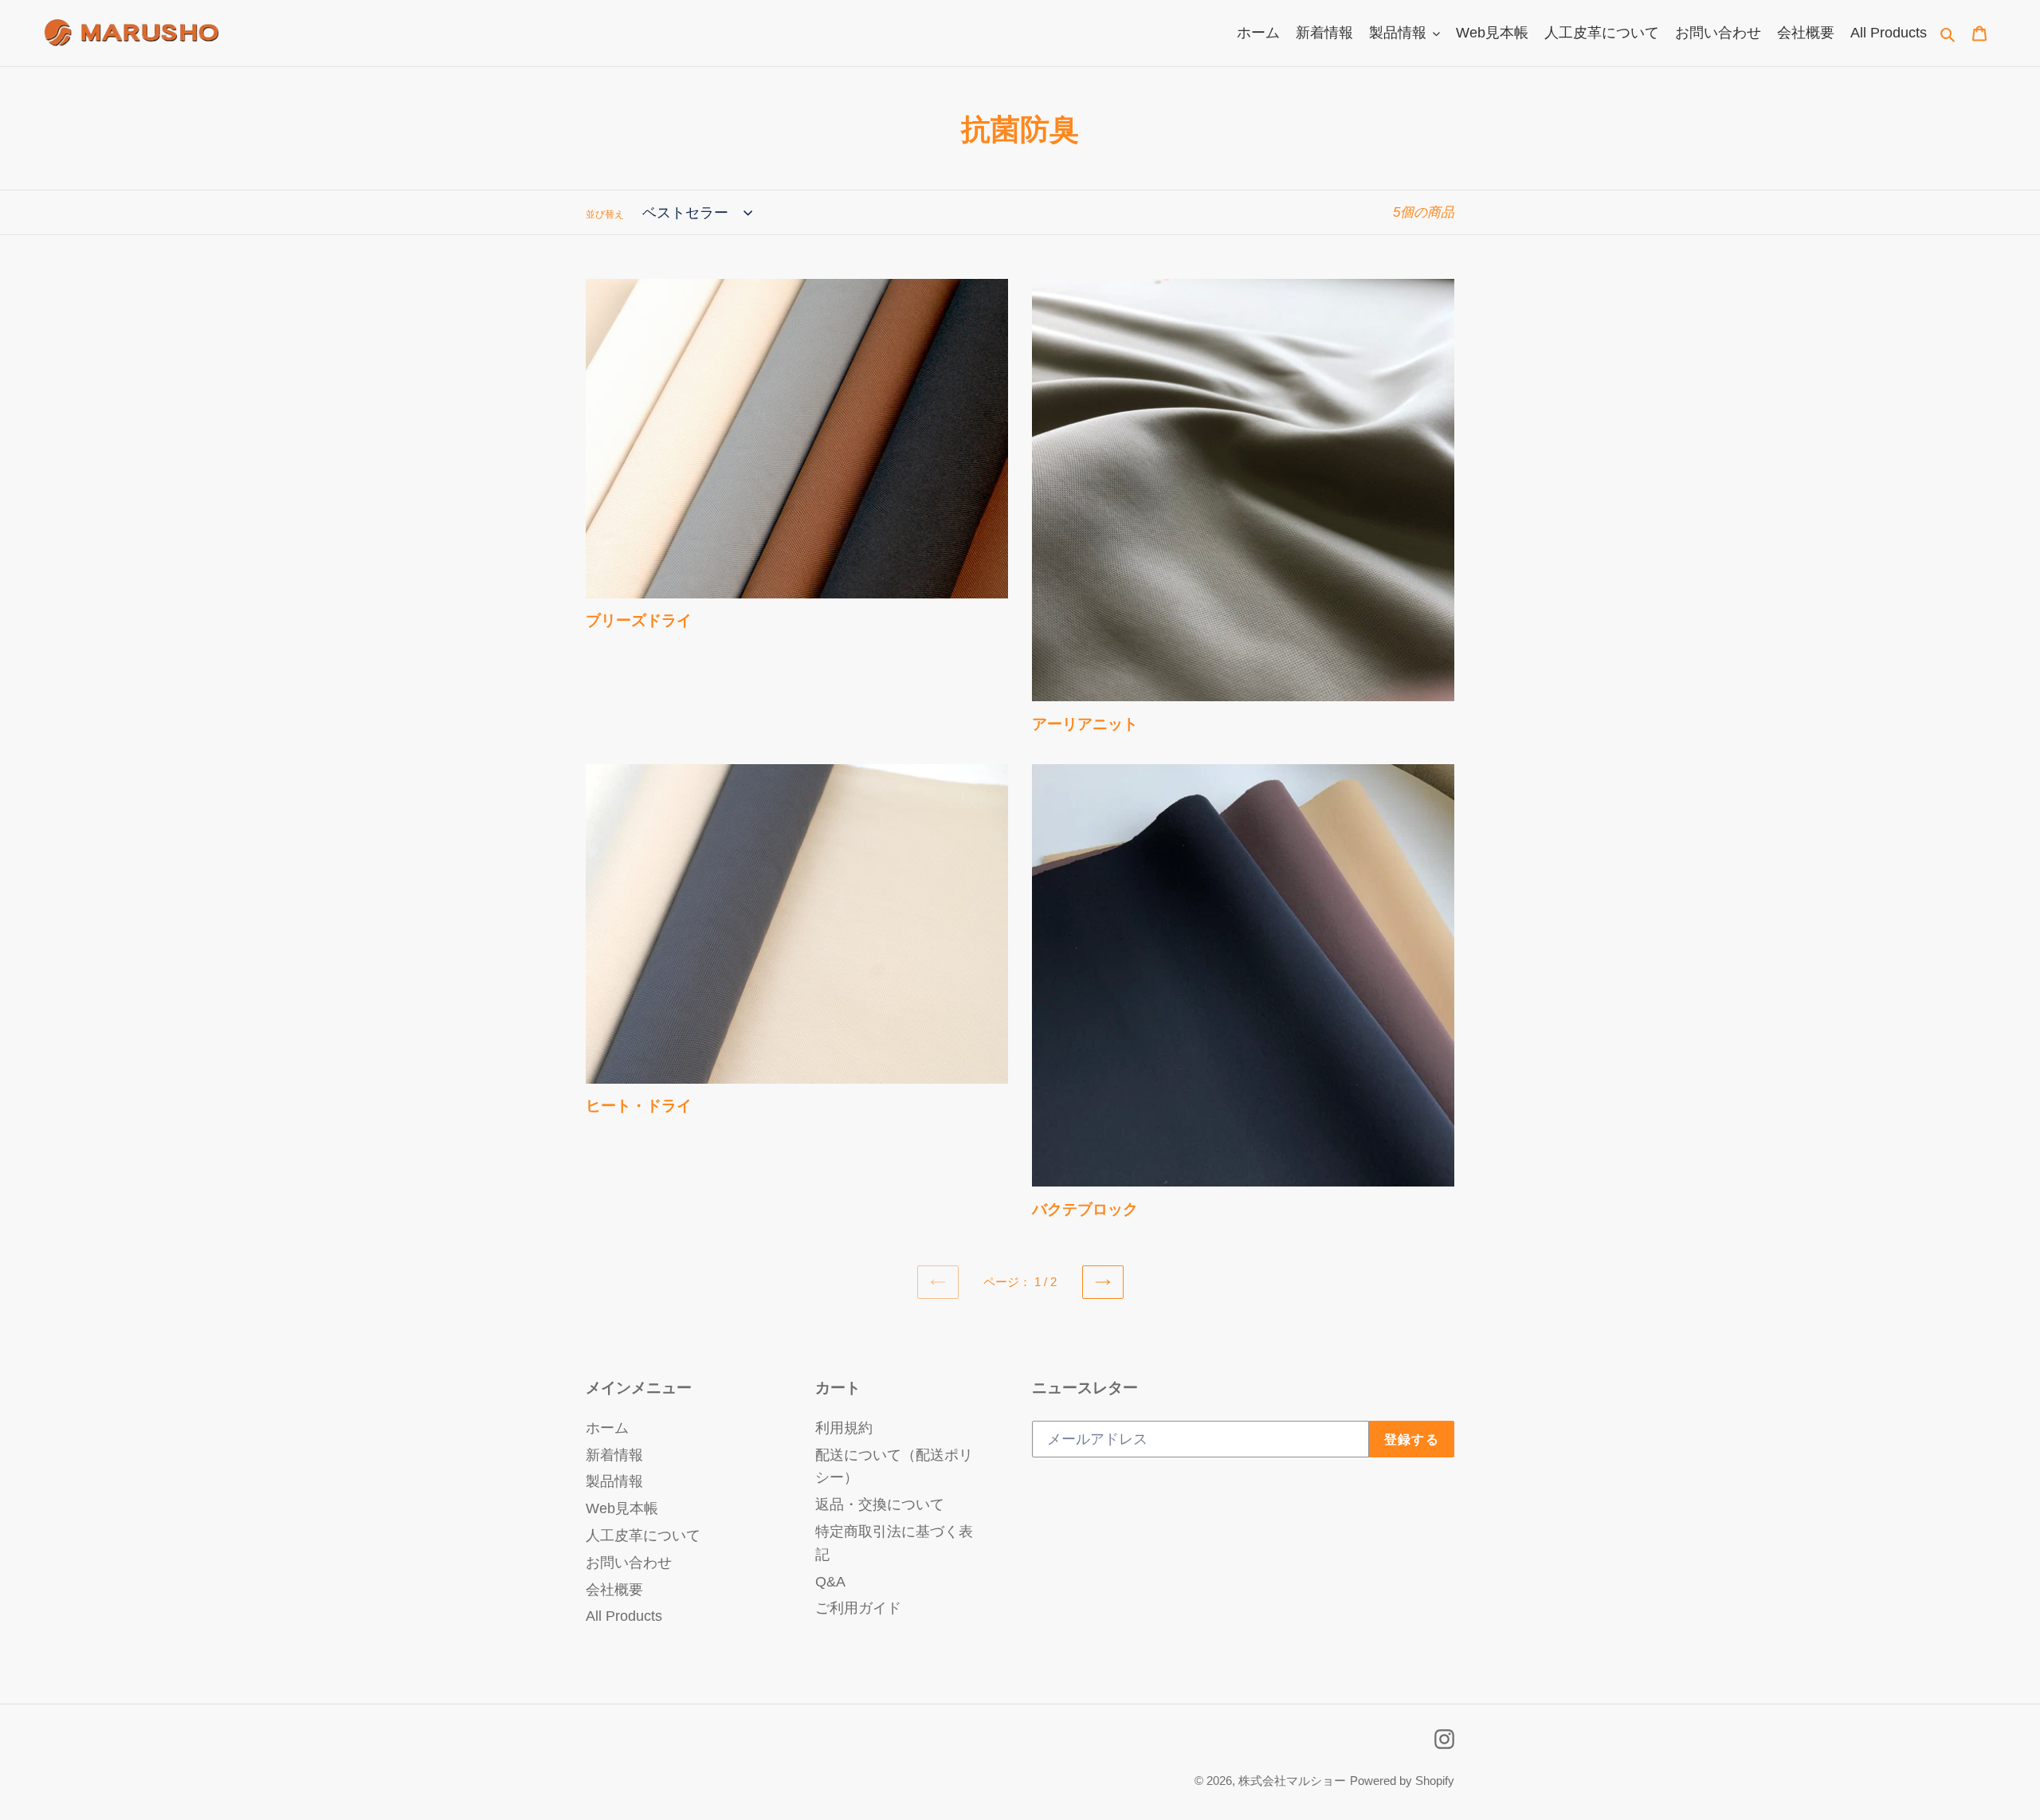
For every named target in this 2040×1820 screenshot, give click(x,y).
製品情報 (614, 1481)
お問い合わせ (629, 1563)
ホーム (607, 1428)
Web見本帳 (622, 1508)
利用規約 (844, 1428)
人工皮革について (643, 1536)
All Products (624, 1616)
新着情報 (614, 1455)
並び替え (605, 214)
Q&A (830, 1582)
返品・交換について (880, 1504)
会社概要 (614, 1590)
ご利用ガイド (858, 1608)
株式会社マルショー (1292, 1781)
